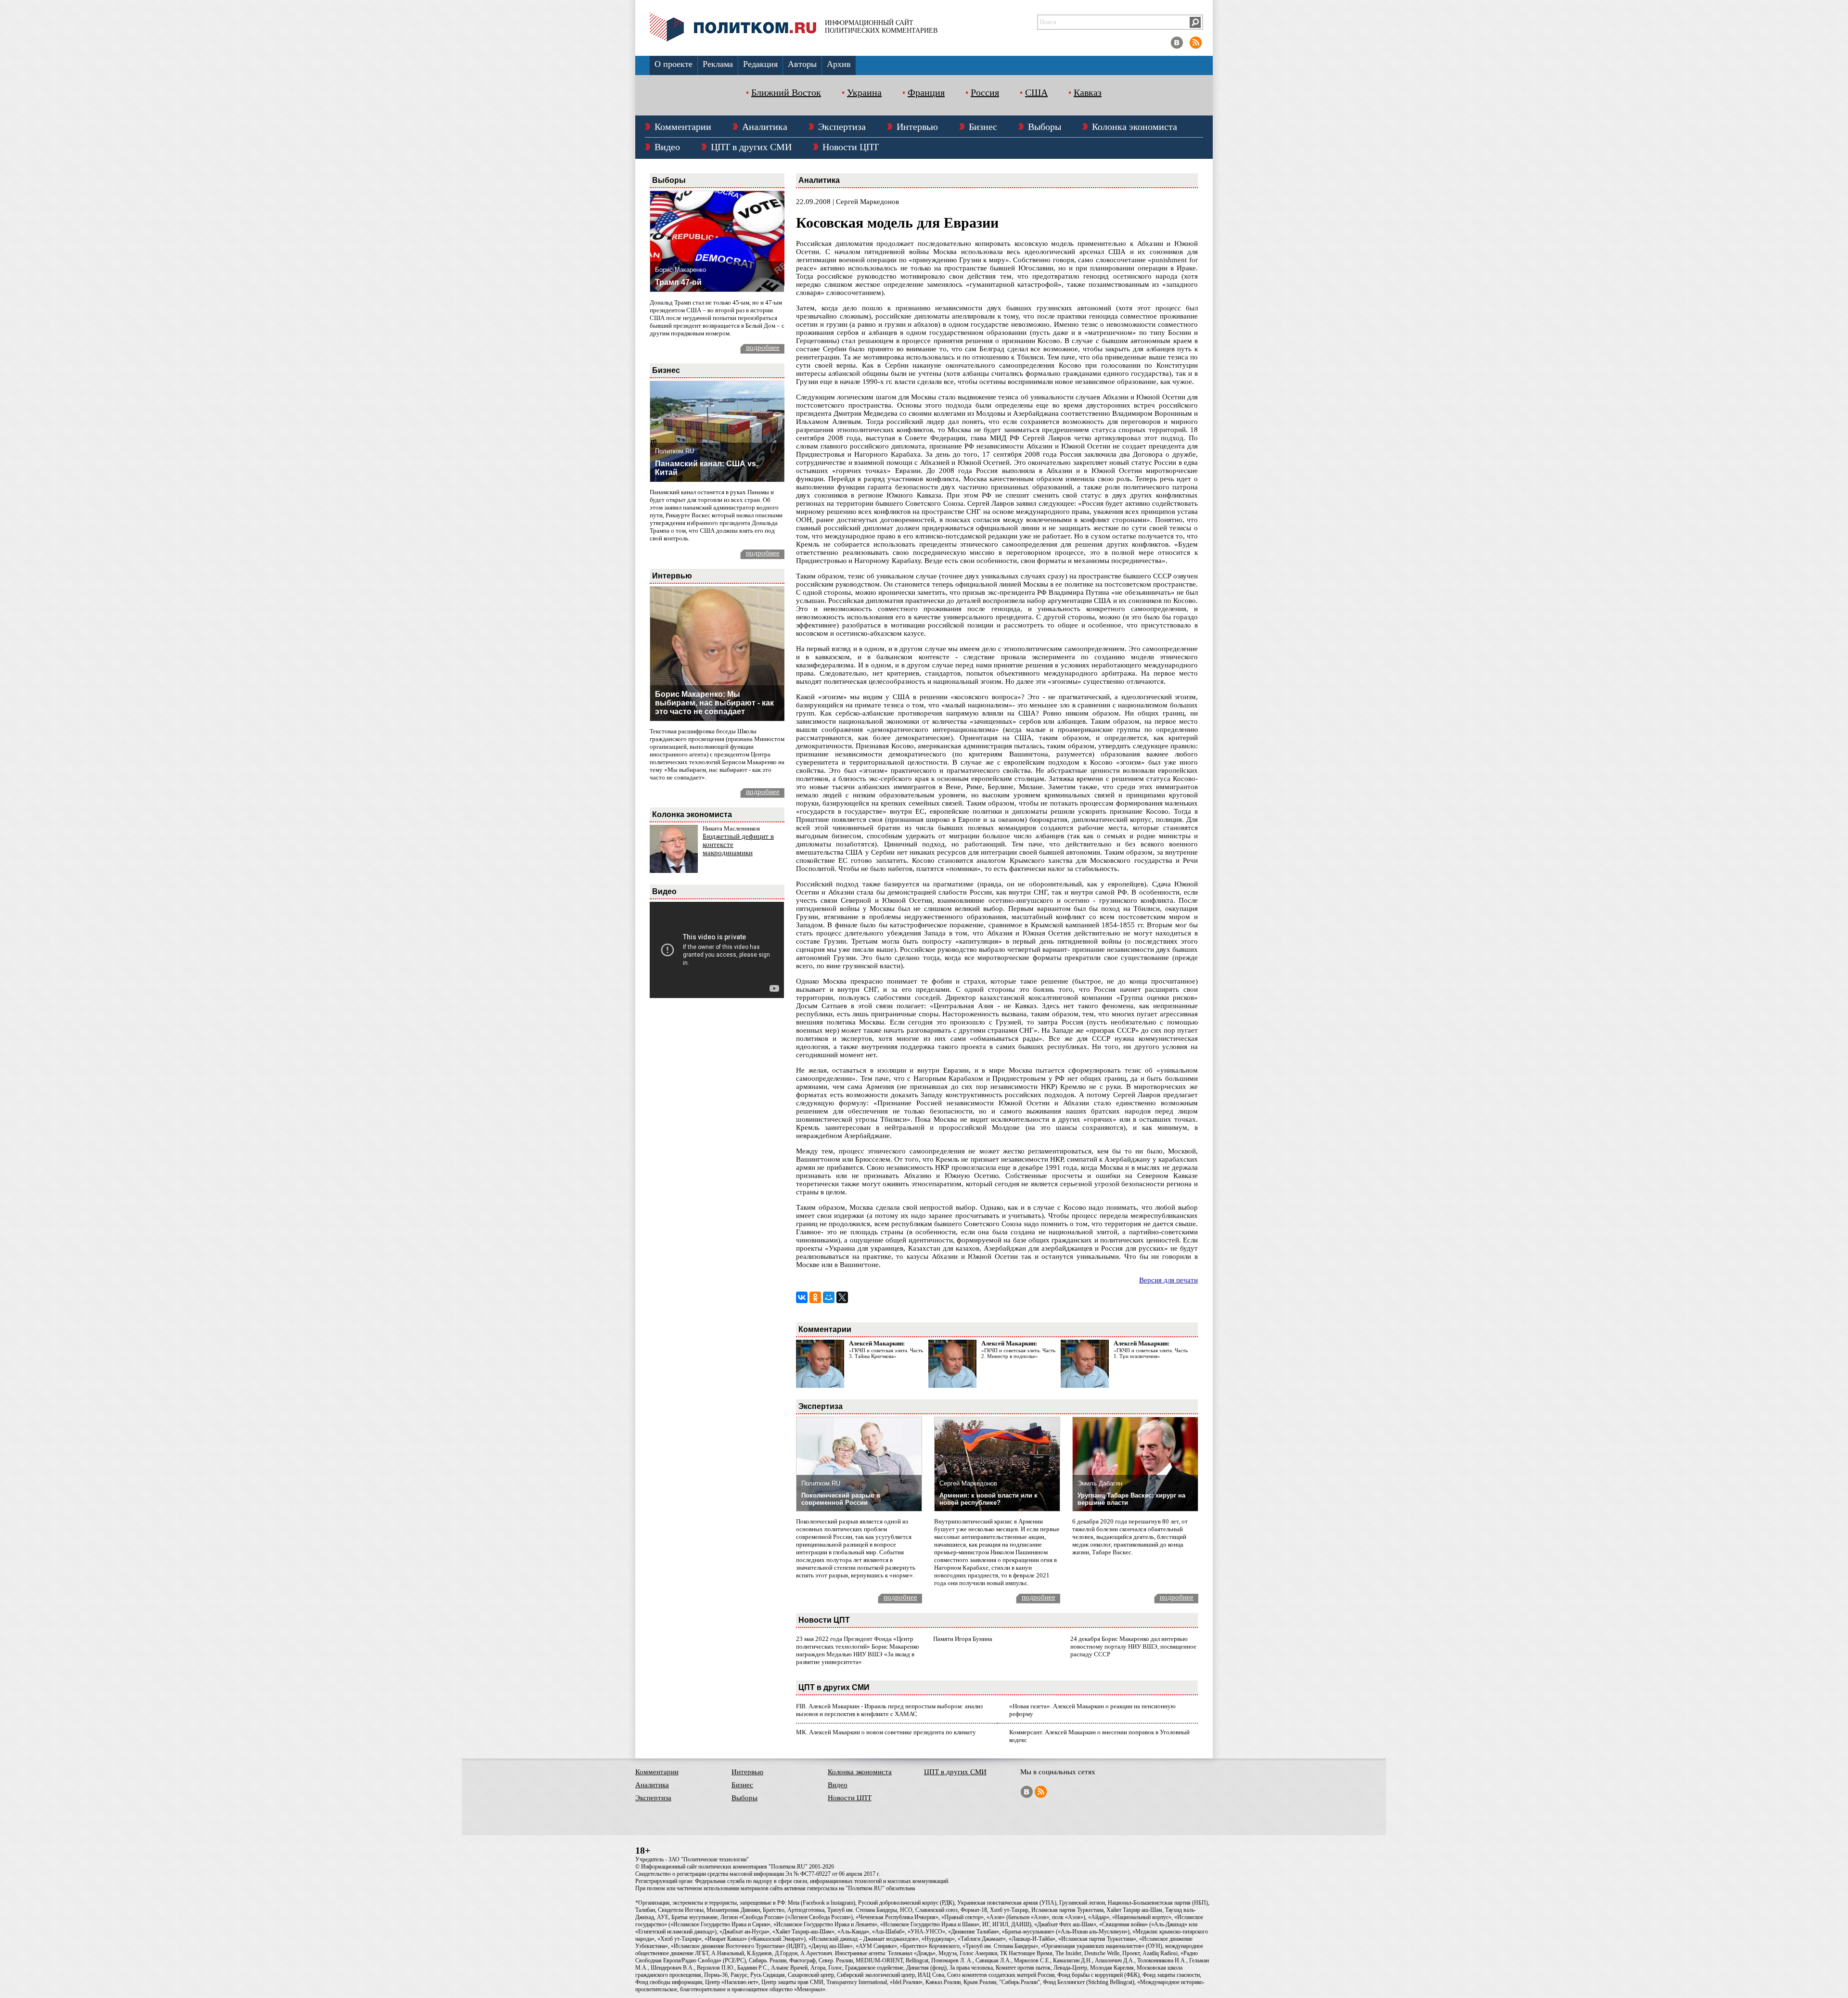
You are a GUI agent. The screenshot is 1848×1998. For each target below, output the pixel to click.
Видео (667, 147)
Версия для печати (1168, 1280)
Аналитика (765, 127)
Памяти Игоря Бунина (963, 1639)
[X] (842, 1297)
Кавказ (1088, 92)
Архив (839, 64)
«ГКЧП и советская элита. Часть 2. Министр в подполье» (1018, 1353)
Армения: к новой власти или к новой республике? (988, 1499)
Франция (926, 92)
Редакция (760, 64)
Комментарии (683, 127)
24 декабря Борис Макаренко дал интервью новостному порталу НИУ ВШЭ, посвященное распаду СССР (1133, 1646)
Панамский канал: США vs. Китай (706, 468)
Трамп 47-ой (678, 282)
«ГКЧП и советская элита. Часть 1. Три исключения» (1151, 1353)
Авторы (802, 64)
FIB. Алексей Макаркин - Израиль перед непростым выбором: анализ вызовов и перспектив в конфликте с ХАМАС (889, 1710)
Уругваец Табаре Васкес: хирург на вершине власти (1131, 1499)
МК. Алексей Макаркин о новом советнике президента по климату (886, 1732)
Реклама (718, 64)
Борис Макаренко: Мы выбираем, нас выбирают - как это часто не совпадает (714, 703)
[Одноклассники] (815, 1297)
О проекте (674, 64)
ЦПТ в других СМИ (751, 147)
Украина (864, 92)
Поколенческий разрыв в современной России (841, 1499)
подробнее (763, 347)
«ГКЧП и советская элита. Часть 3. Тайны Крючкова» (886, 1353)
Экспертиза (842, 127)
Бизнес (983, 127)
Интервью (917, 127)
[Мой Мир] (829, 1297)
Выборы (1045, 127)
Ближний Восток (786, 92)
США (1036, 92)
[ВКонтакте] (802, 1297)
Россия (985, 92)
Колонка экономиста (1135, 127)
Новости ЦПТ (851, 147)
